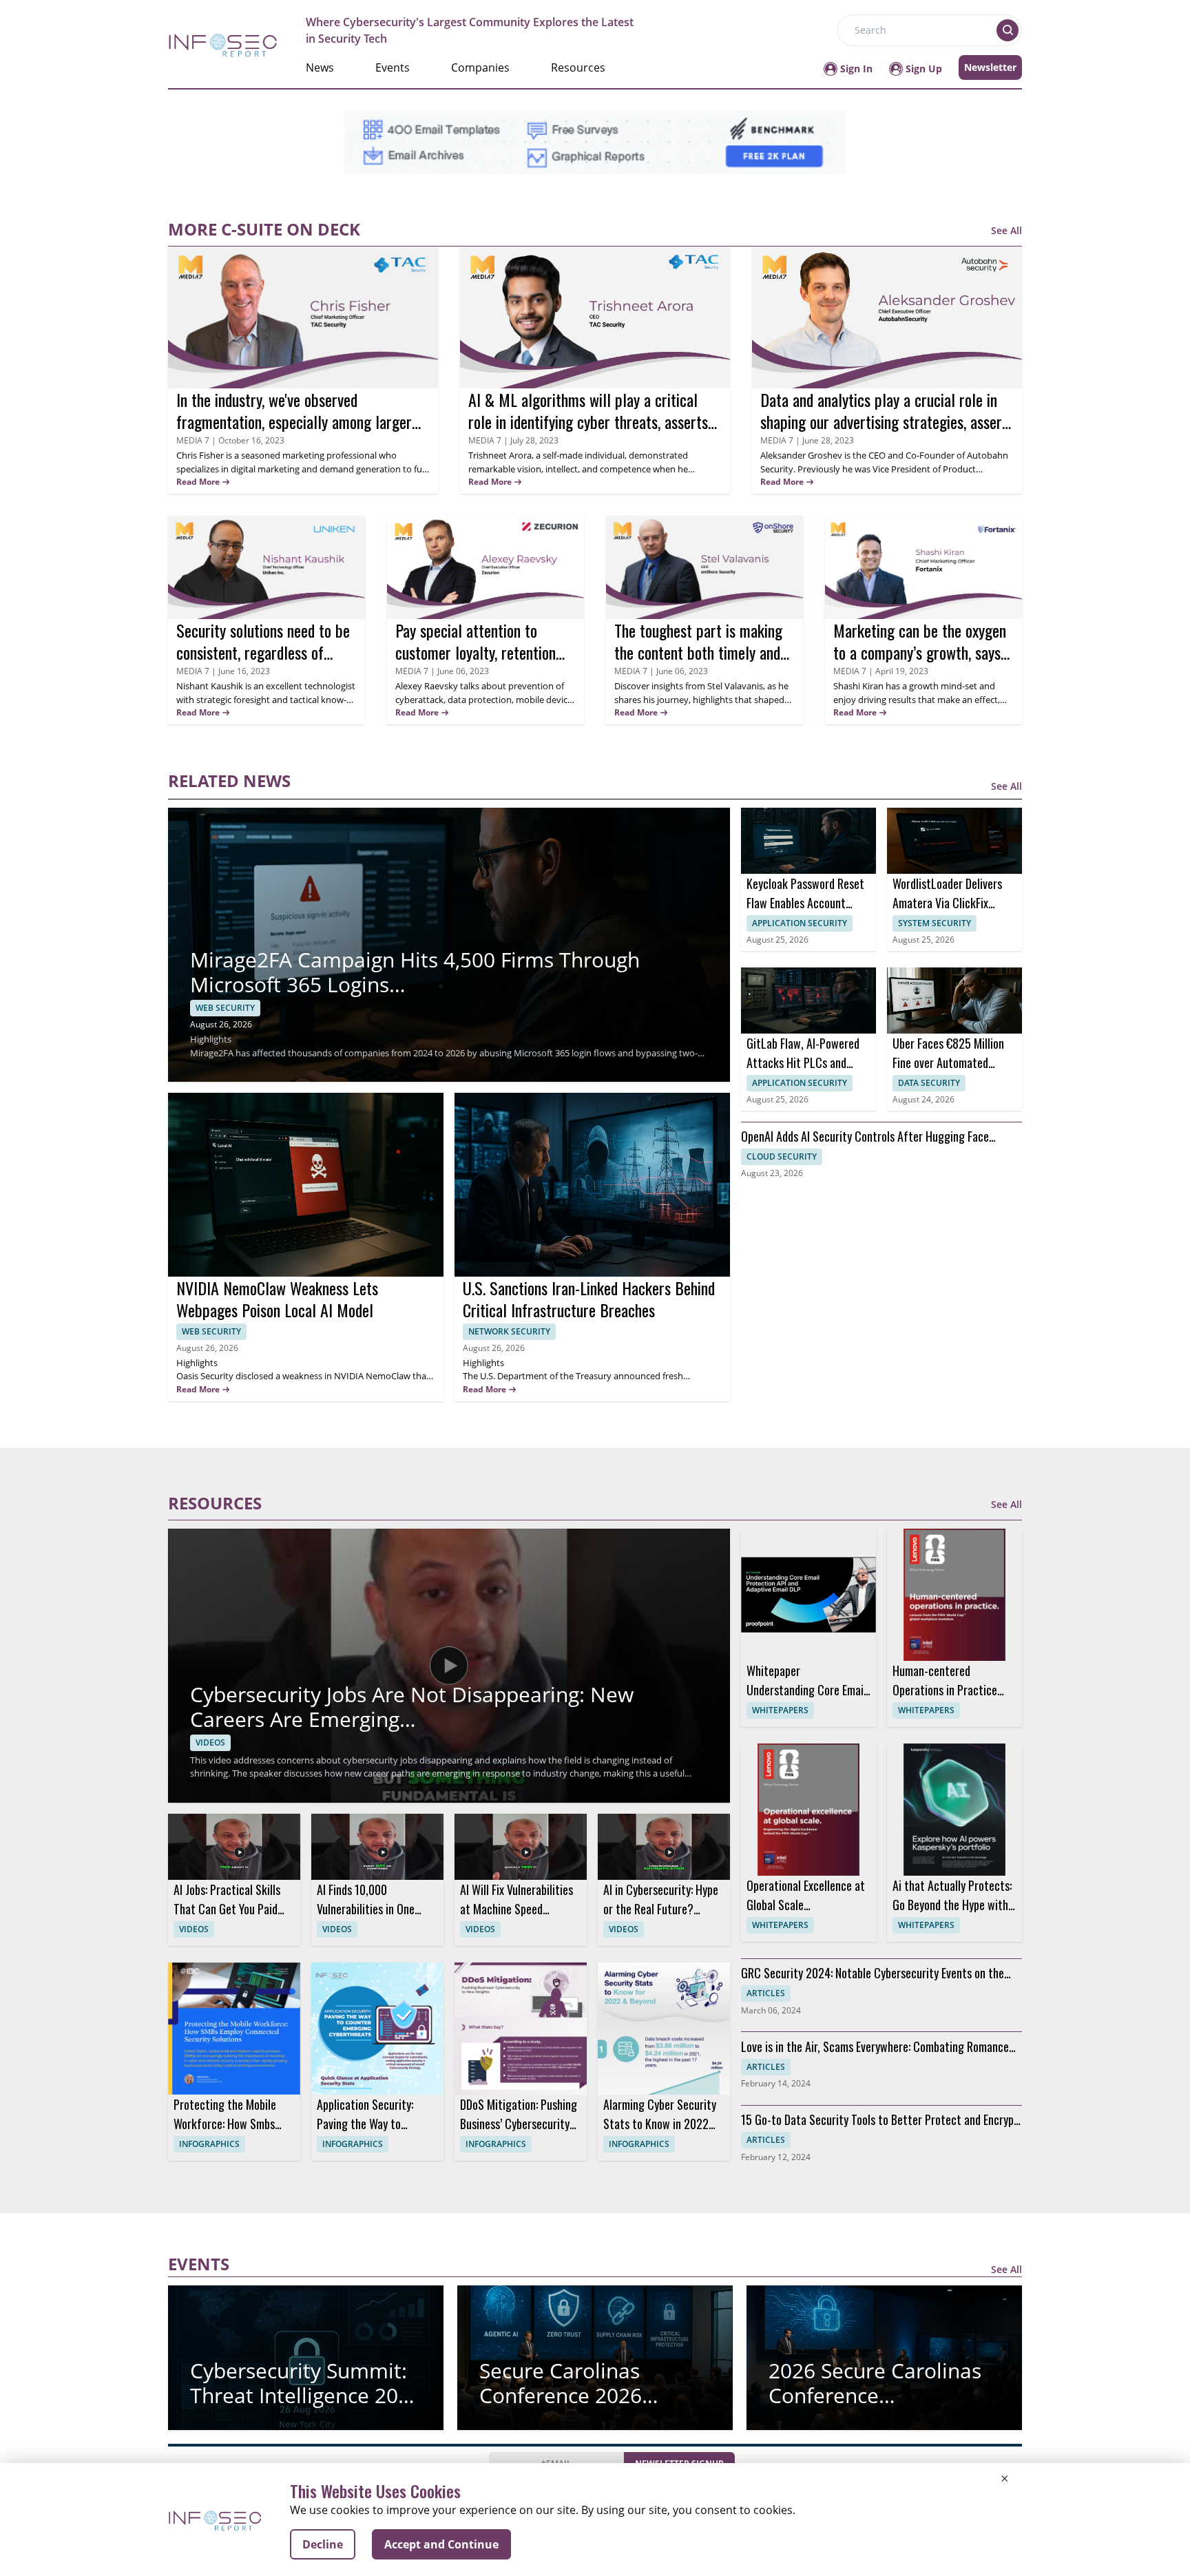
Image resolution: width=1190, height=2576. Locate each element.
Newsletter (990, 67)
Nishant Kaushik (210, 686)
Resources (578, 67)
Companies (480, 67)
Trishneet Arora (500, 455)
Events (393, 67)
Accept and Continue (441, 2544)
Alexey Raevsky (428, 686)
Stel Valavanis (735, 686)
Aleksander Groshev (802, 455)
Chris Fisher (201, 455)
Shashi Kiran (858, 686)
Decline (323, 2544)
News (320, 67)
